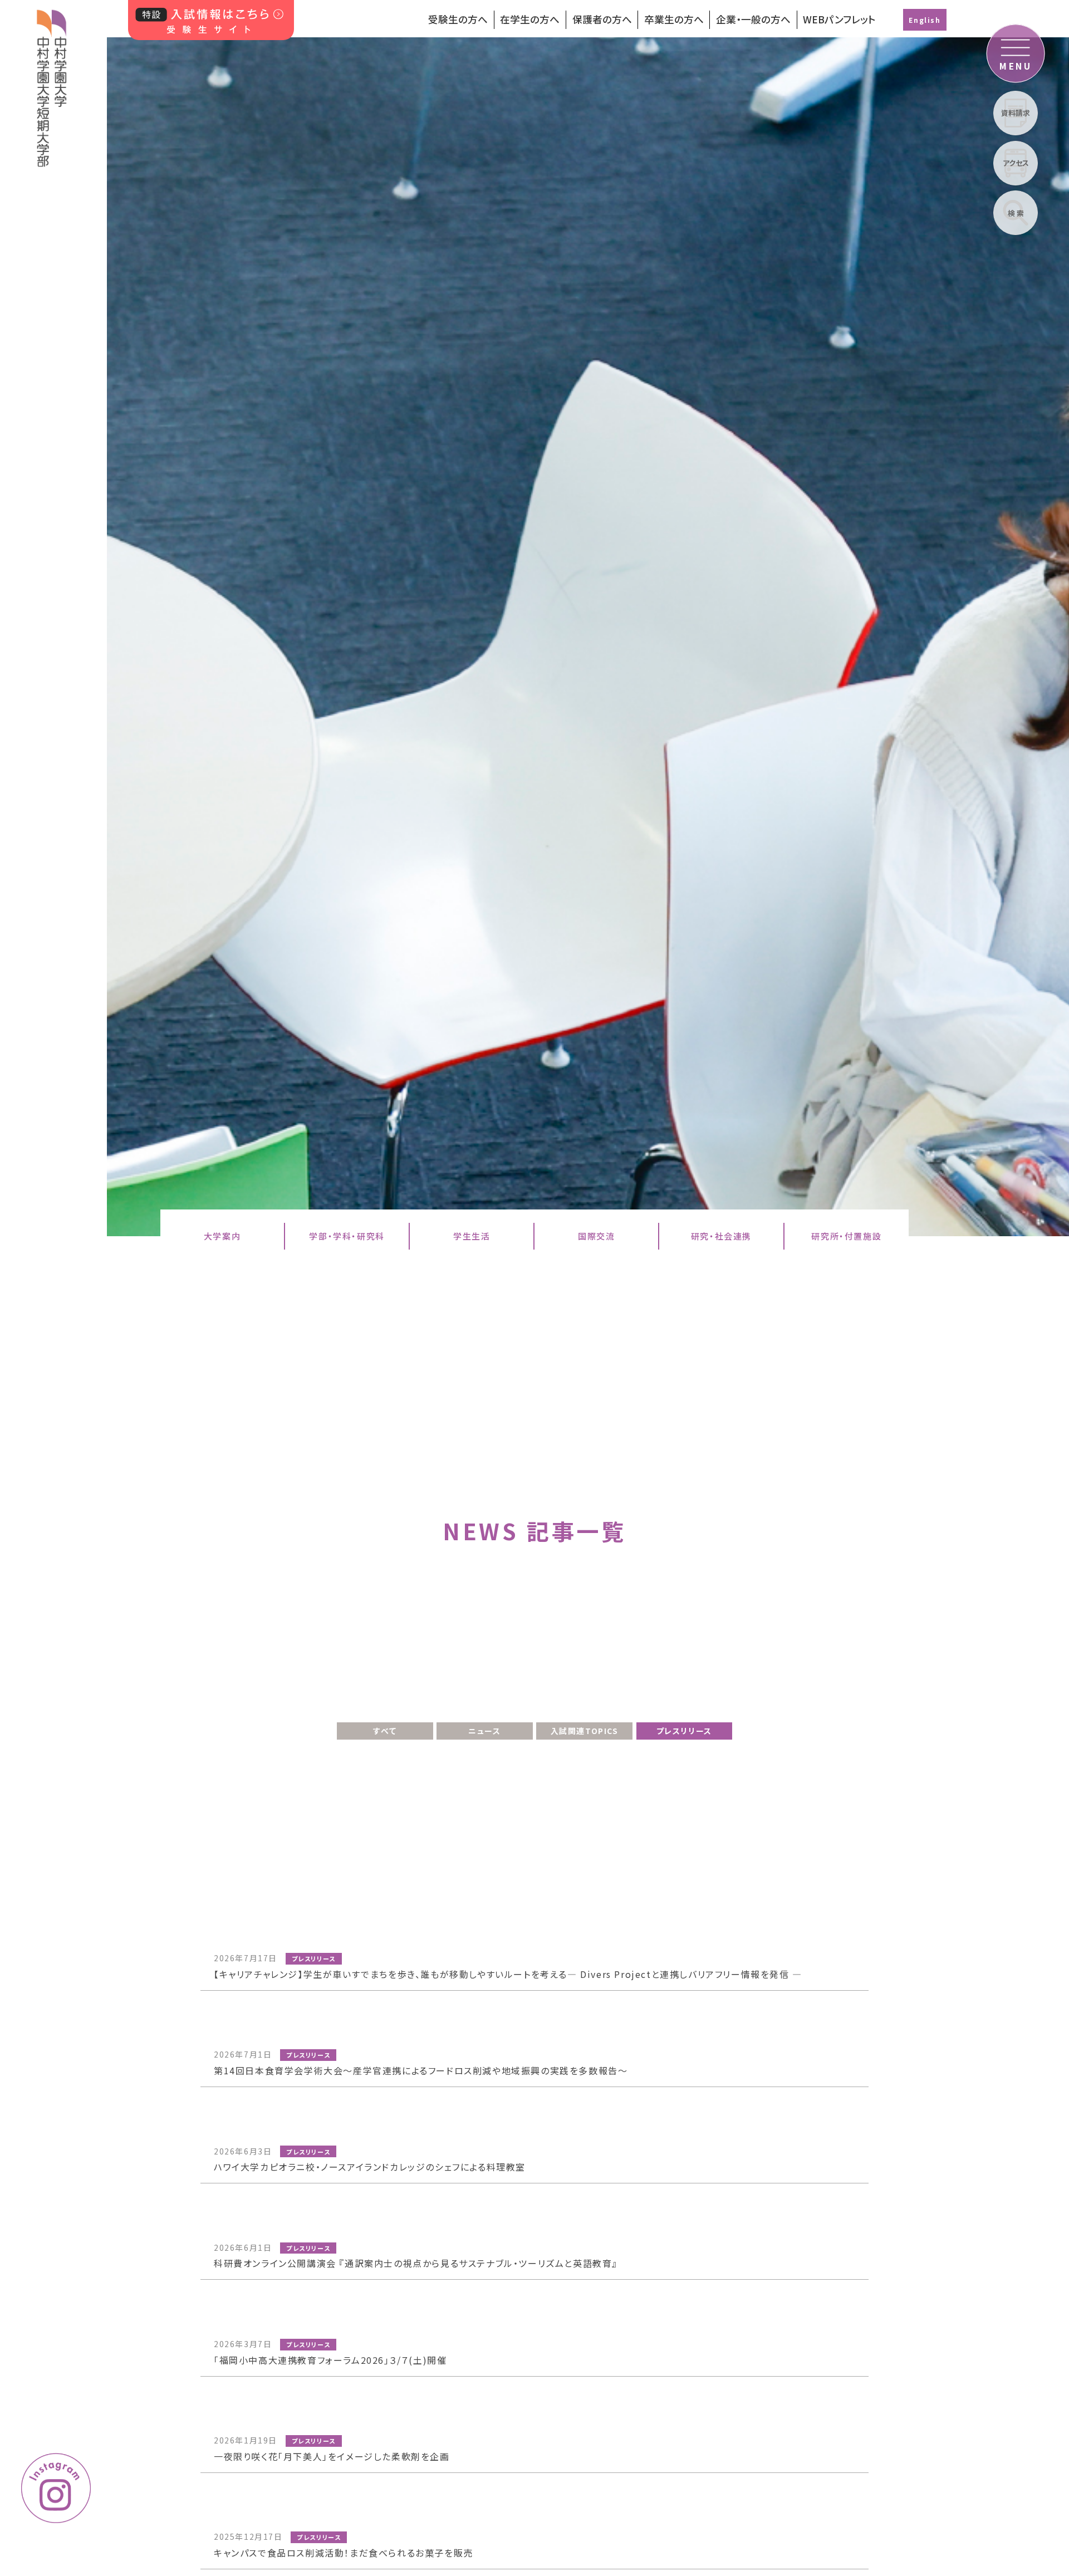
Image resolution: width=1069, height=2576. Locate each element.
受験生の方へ (458, 19)
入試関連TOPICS (585, 1731)
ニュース (484, 1731)
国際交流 (596, 1236)
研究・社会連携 (721, 1236)
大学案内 (222, 1236)
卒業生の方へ (674, 19)
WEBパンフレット (839, 19)
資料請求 (1016, 113)
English (925, 20)
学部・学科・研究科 (347, 1236)
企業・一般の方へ (753, 19)
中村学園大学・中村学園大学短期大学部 (52, 84)
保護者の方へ (602, 19)
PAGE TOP (996, 2386)
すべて (385, 1731)
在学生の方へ (530, 19)
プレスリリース (684, 1731)
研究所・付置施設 (846, 1236)
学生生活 (472, 1236)
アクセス (1016, 163)
